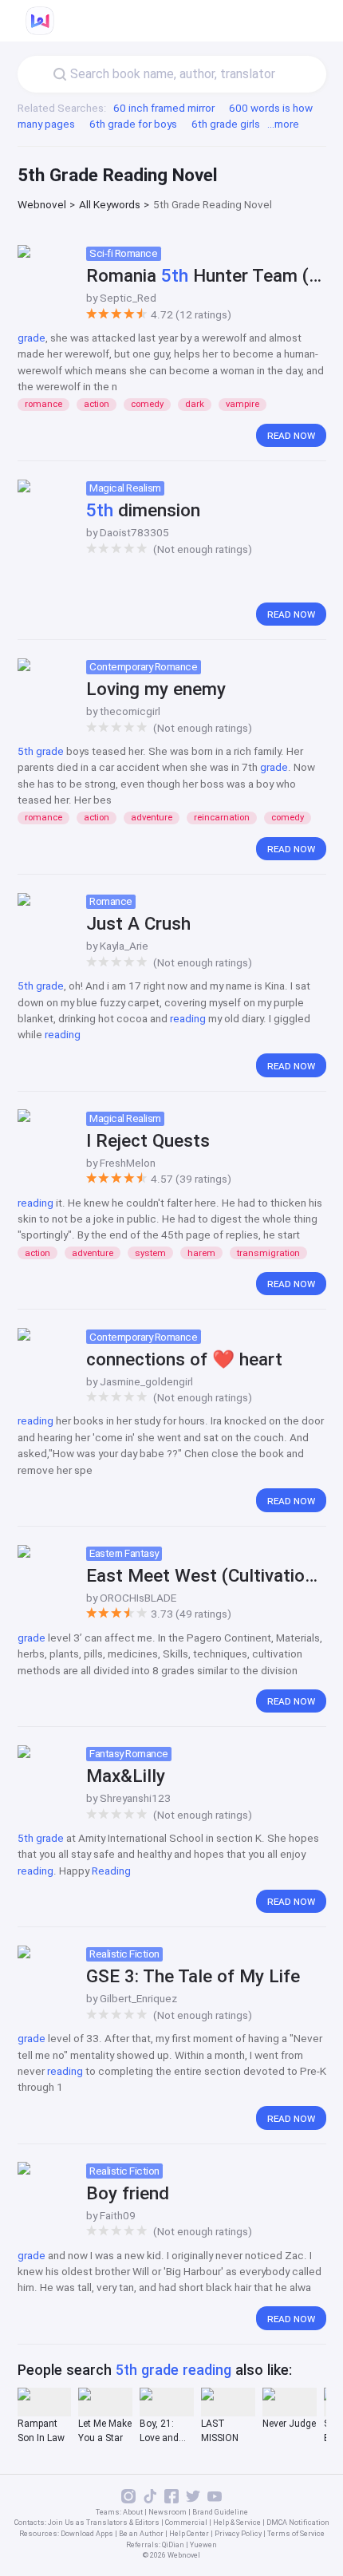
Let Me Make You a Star (105, 2431)
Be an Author (141, 2534)
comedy (147, 404)
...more (283, 124)
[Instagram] (128, 2501)
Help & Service (237, 2523)
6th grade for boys (133, 124)
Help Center (189, 2534)
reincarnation (222, 818)
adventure (152, 818)
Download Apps (87, 2534)
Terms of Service (296, 2534)
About (133, 2512)
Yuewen (203, 2545)
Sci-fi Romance (123, 253)
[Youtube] (215, 2501)
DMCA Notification (298, 2523)
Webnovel (42, 204)
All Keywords (110, 204)
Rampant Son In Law (41, 2431)
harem (201, 1253)
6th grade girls (226, 124)
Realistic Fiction (124, 1954)
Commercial (186, 2523)
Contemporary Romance (143, 666)
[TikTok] (150, 2501)
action (97, 404)
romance (43, 404)
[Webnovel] (40, 21)
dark (195, 404)
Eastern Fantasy (124, 1553)
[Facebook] (171, 2501)
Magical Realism (125, 488)
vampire (242, 404)
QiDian (173, 2545)
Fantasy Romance (129, 1753)
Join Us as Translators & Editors (104, 2523)
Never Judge (289, 2424)
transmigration (268, 1253)
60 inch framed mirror (164, 108)
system (150, 1253)
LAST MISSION (220, 2431)
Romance (111, 901)
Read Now (291, 435)
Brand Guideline (220, 2512)
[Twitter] (193, 2501)
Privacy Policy (238, 2534)
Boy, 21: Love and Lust (159, 2432)
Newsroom (168, 2512)
